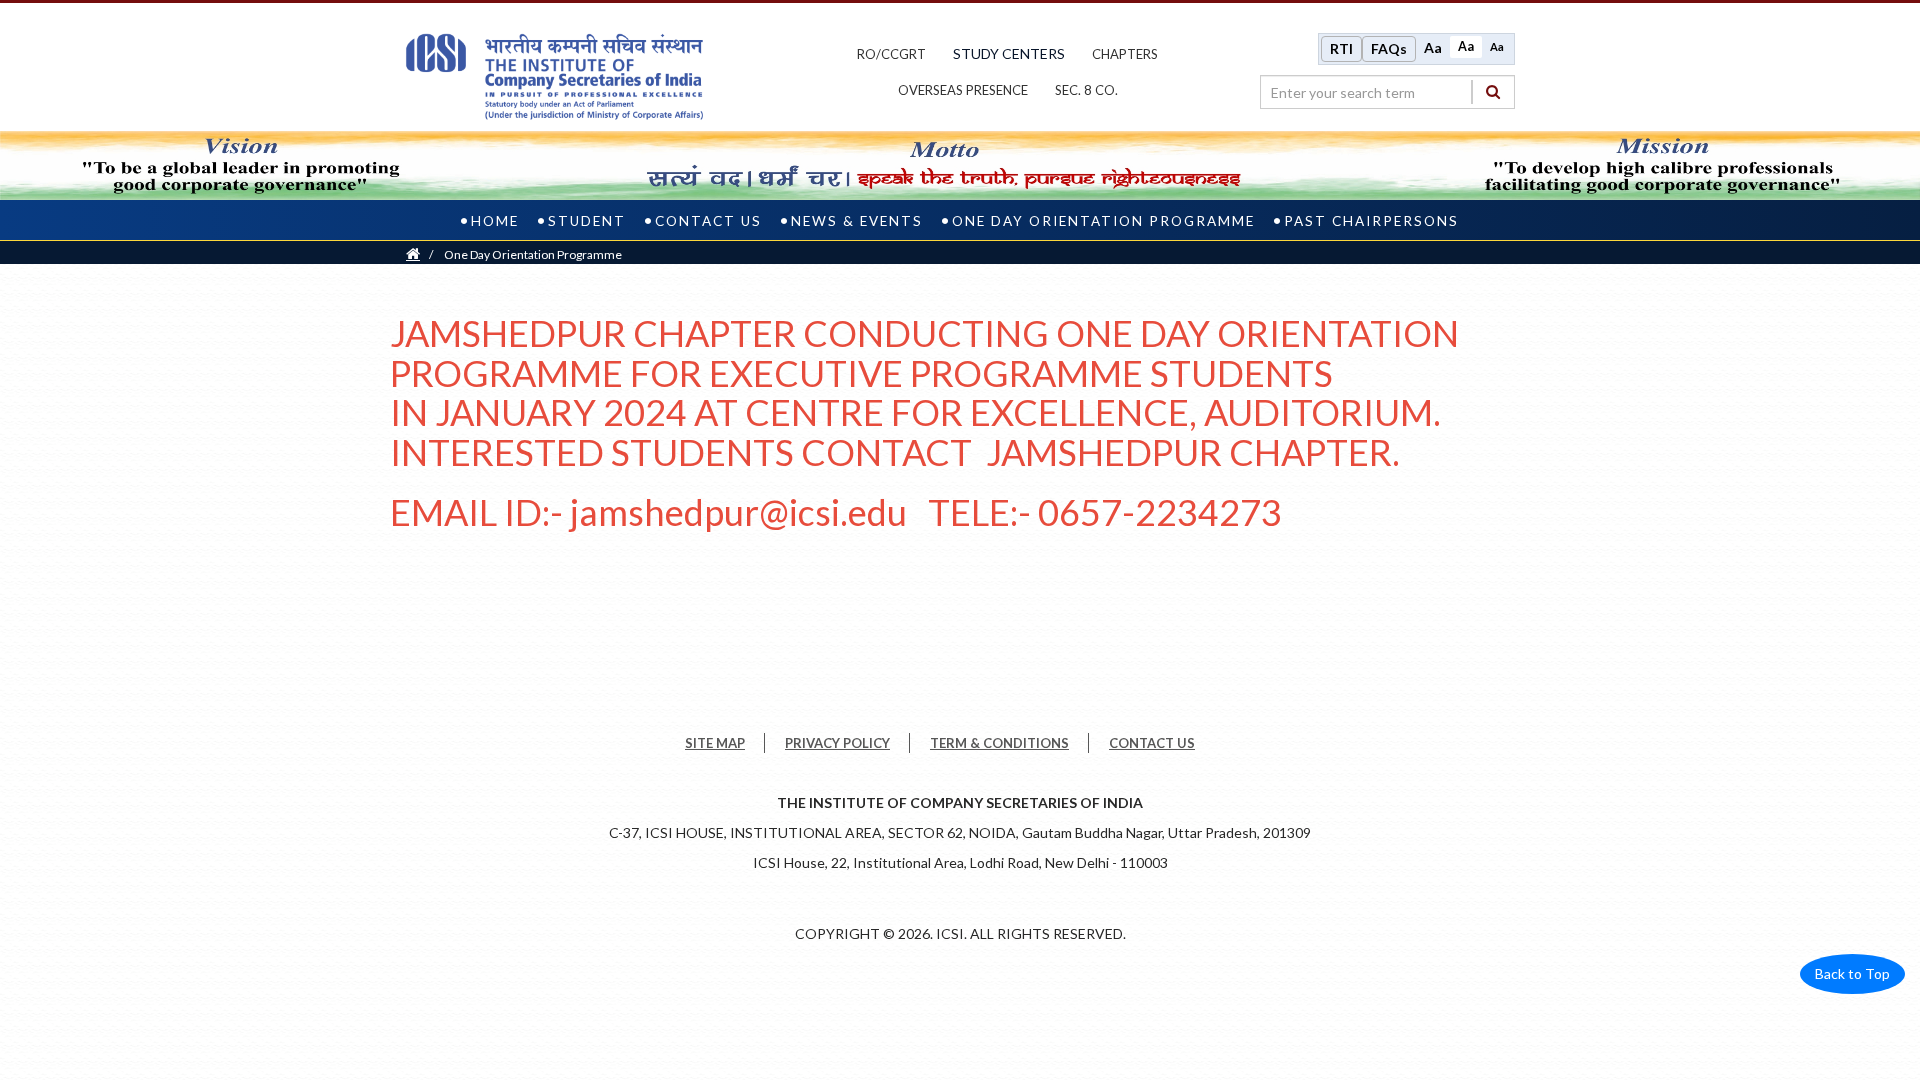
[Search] (1493, 91)
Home (495, 221)
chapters (1125, 54)
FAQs (1389, 48)
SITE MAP (715, 743)
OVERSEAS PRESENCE (963, 90)
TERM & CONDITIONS (999, 743)
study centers (1009, 53)
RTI (1341, 48)
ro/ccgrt (891, 54)
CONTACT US (1152, 743)
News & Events (857, 221)
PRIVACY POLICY (837, 743)
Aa (1433, 47)
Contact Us (708, 221)
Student (587, 221)
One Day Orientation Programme (1103, 221)
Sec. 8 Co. (1086, 90)
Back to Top (1852, 973)
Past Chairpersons (1371, 221)
